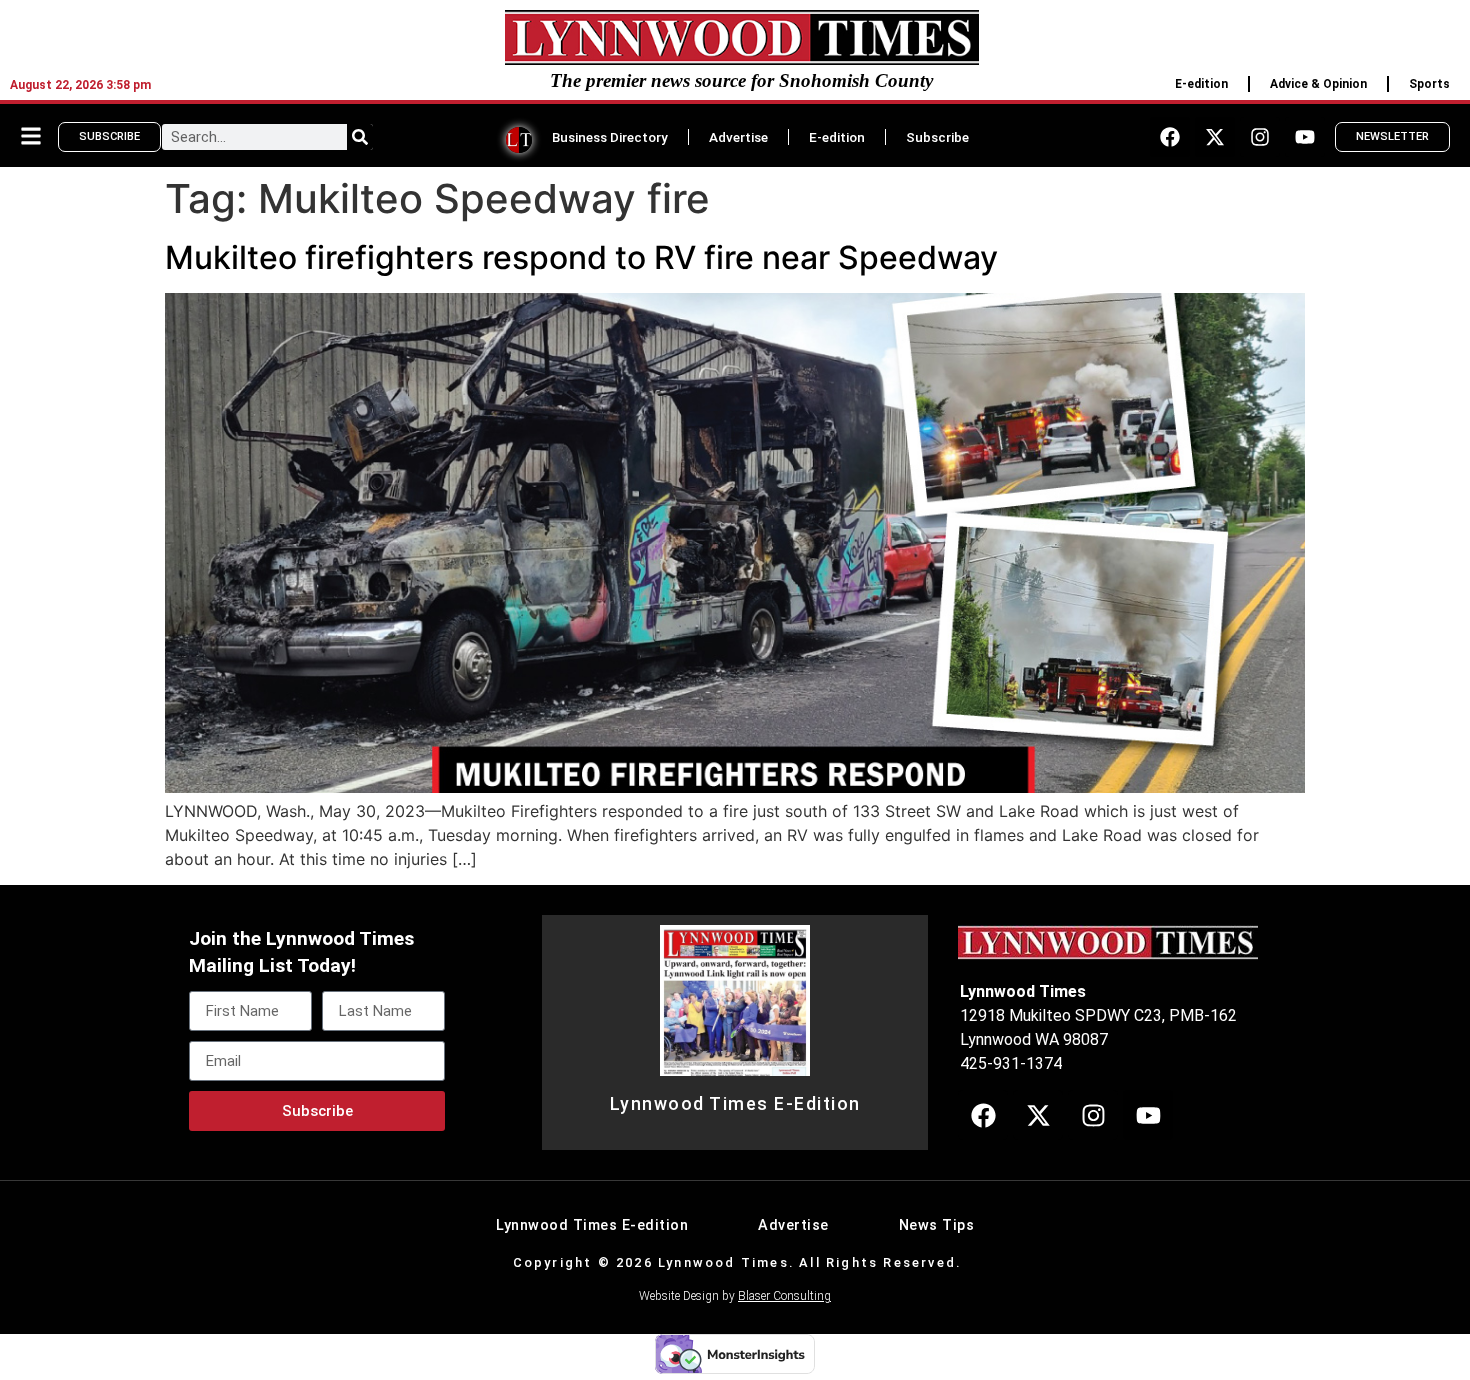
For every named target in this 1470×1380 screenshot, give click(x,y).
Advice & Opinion (1318, 84)
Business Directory (610, 137)
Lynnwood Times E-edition (592, 1225)
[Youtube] (1305, 137)
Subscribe (937, 137)
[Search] (360, 137)
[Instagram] (1260, 137)
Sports (1429, 84)
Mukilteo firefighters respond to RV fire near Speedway (581, 257)
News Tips (937, 1225)
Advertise (738, 137)
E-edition (1201, 84)
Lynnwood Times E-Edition (735, 1104)
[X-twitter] (1215, 137)
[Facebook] (1170, 137)
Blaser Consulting (784, 1296)
